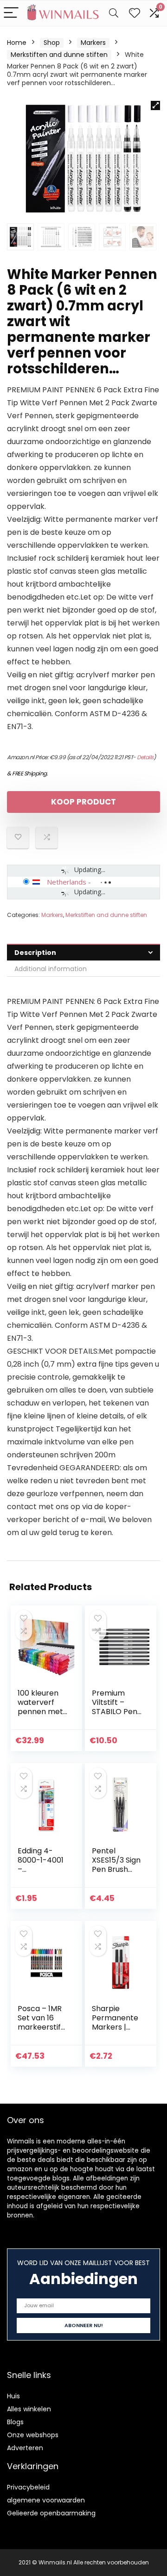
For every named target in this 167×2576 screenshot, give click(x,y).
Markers (93, 43)
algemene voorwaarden (46, 2500)
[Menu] (11, 13)
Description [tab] (35, 953)
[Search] (114, 13)
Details (145, 757)
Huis (13, 2396)
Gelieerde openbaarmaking (51, 2513)
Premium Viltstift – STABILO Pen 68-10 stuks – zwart (116, 1712)
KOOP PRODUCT (83, 802)
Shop (52, 43)
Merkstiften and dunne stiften (59, 55)
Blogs (15, 2422)
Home (17, 43)
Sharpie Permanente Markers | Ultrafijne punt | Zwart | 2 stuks (116, 2032)
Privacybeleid (28, 2487)
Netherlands (67, 882)
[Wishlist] (135, 13)
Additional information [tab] (51, 969)
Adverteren (25, 2448)
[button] (155, 105)
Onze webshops (33, 2435)
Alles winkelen (29, 2409)
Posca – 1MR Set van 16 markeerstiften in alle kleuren (41, 2027)
